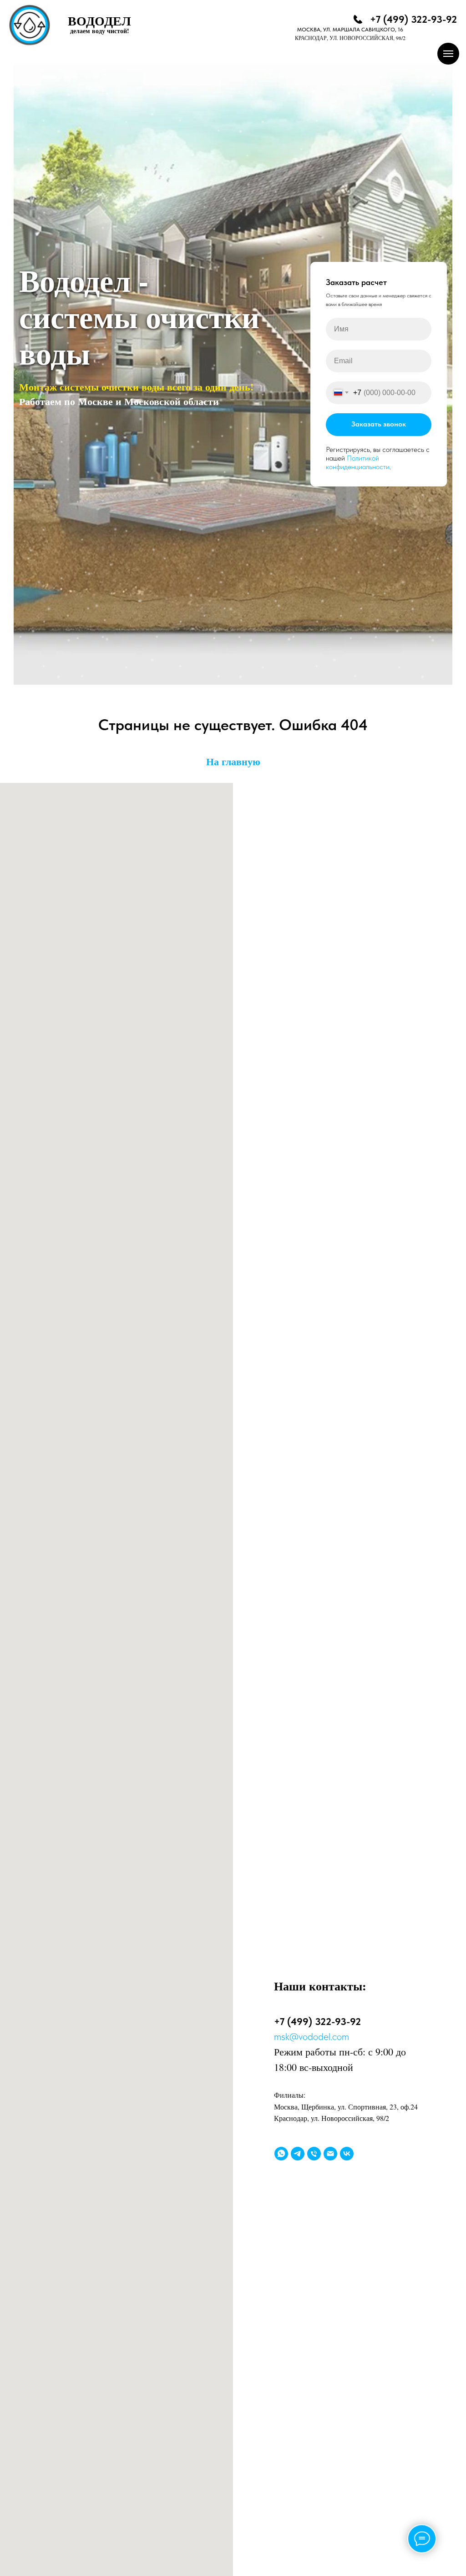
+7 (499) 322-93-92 (413, 19)
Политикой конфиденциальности (358, 1440)
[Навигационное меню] (448, 54)
